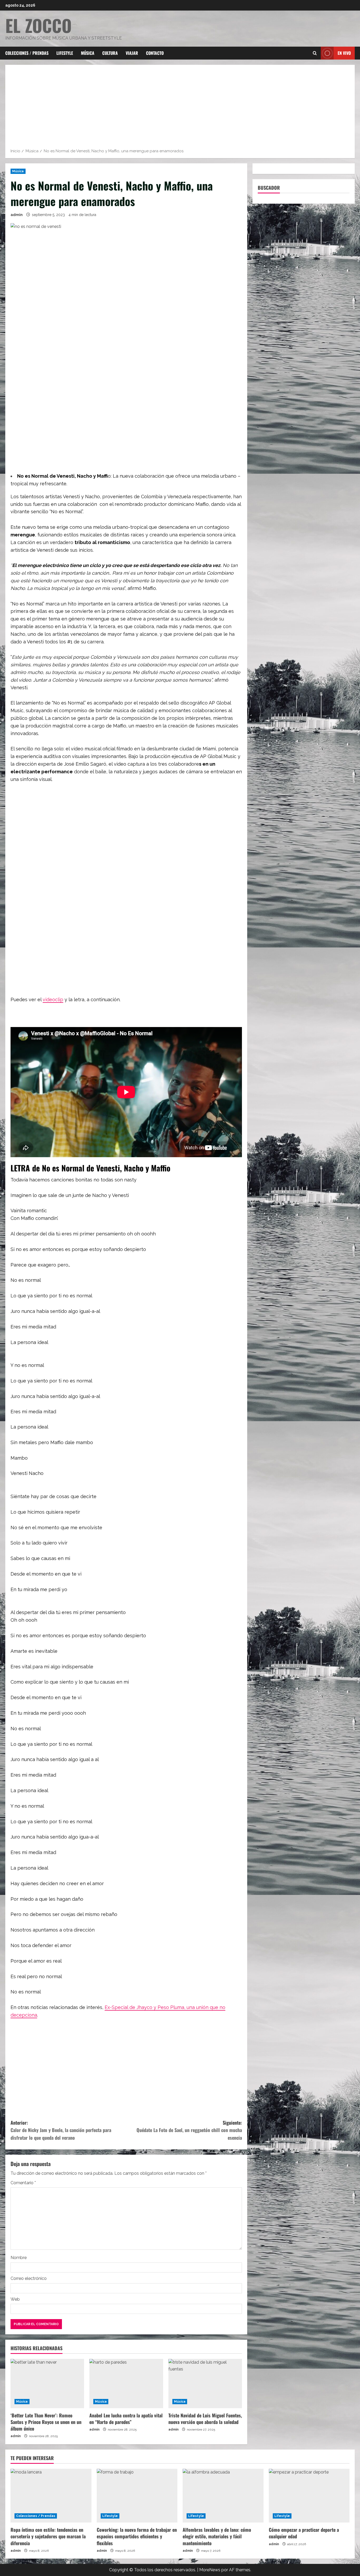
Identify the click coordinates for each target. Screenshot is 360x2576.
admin (17, 215)
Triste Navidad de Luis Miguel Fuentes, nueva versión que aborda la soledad (205, 2419)
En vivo (344, 53)
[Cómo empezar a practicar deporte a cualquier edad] (309, 2496)
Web (15, 2299)
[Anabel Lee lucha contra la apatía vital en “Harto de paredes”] (126, 2383)
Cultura (110, 53)
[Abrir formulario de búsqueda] (315, 53)
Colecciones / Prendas (27, 53)
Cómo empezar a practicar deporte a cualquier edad (304, 2533)
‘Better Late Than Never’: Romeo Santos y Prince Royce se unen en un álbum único (46, 2422)
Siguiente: (189, 2130)
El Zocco (38, 25)
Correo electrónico (29, 2278)
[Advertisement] (180, 108)
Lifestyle (65, 53)
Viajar (132, 53)
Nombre (19, 2258)
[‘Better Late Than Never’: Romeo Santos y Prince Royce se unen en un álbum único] (47, 2383)
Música (88, 53)
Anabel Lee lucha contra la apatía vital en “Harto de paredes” (126, 2419)
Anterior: (61, 2130)
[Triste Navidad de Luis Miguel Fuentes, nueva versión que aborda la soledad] (205, 2383)
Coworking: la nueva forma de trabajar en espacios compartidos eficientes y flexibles (137, 2536)
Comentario (23, 2183)
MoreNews (210, 2570)
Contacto (155, 53)
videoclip (53, 999)
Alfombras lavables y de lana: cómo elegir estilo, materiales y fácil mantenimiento (217, 2536)
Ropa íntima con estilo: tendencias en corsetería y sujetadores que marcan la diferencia (48, 2536)
